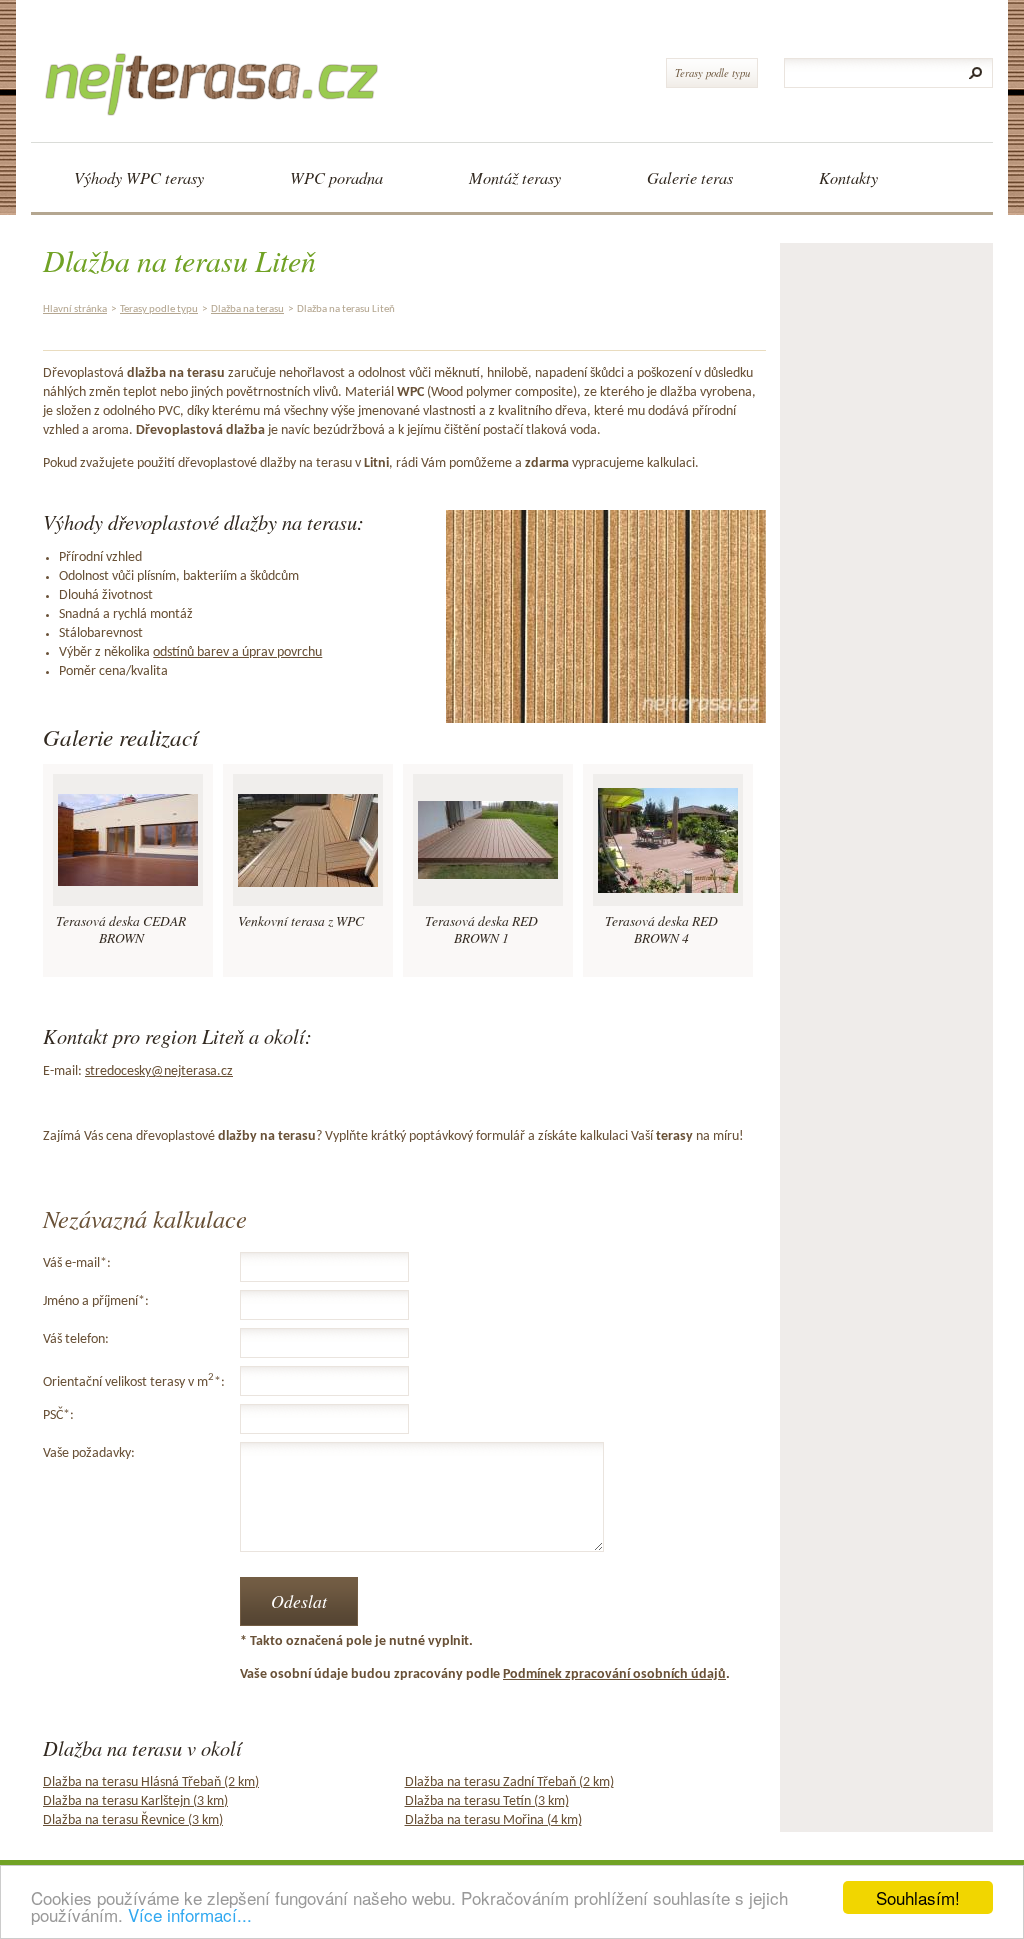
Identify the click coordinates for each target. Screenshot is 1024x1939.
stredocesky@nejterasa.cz (159, 1071)
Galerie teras (690, 177)
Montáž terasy (515, 177)
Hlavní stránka (75, 309)
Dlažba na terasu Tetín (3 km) (487, 1801)
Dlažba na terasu (247, 309)
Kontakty (848, 177)
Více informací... (190, 1914)
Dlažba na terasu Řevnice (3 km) (133, 1820)
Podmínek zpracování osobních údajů (614, 1674)
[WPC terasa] (218, 66)
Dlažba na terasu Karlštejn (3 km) (135, 1801)
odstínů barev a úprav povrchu (237, 652)
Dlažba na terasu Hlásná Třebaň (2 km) (151, 1782)
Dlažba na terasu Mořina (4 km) (493, 1820)
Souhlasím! (918, 1897)
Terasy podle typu (712, 72)
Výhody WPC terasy (139, 177)
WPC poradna (336, 177)
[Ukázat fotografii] (128, 840)
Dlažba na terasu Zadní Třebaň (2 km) (509, 1782)
